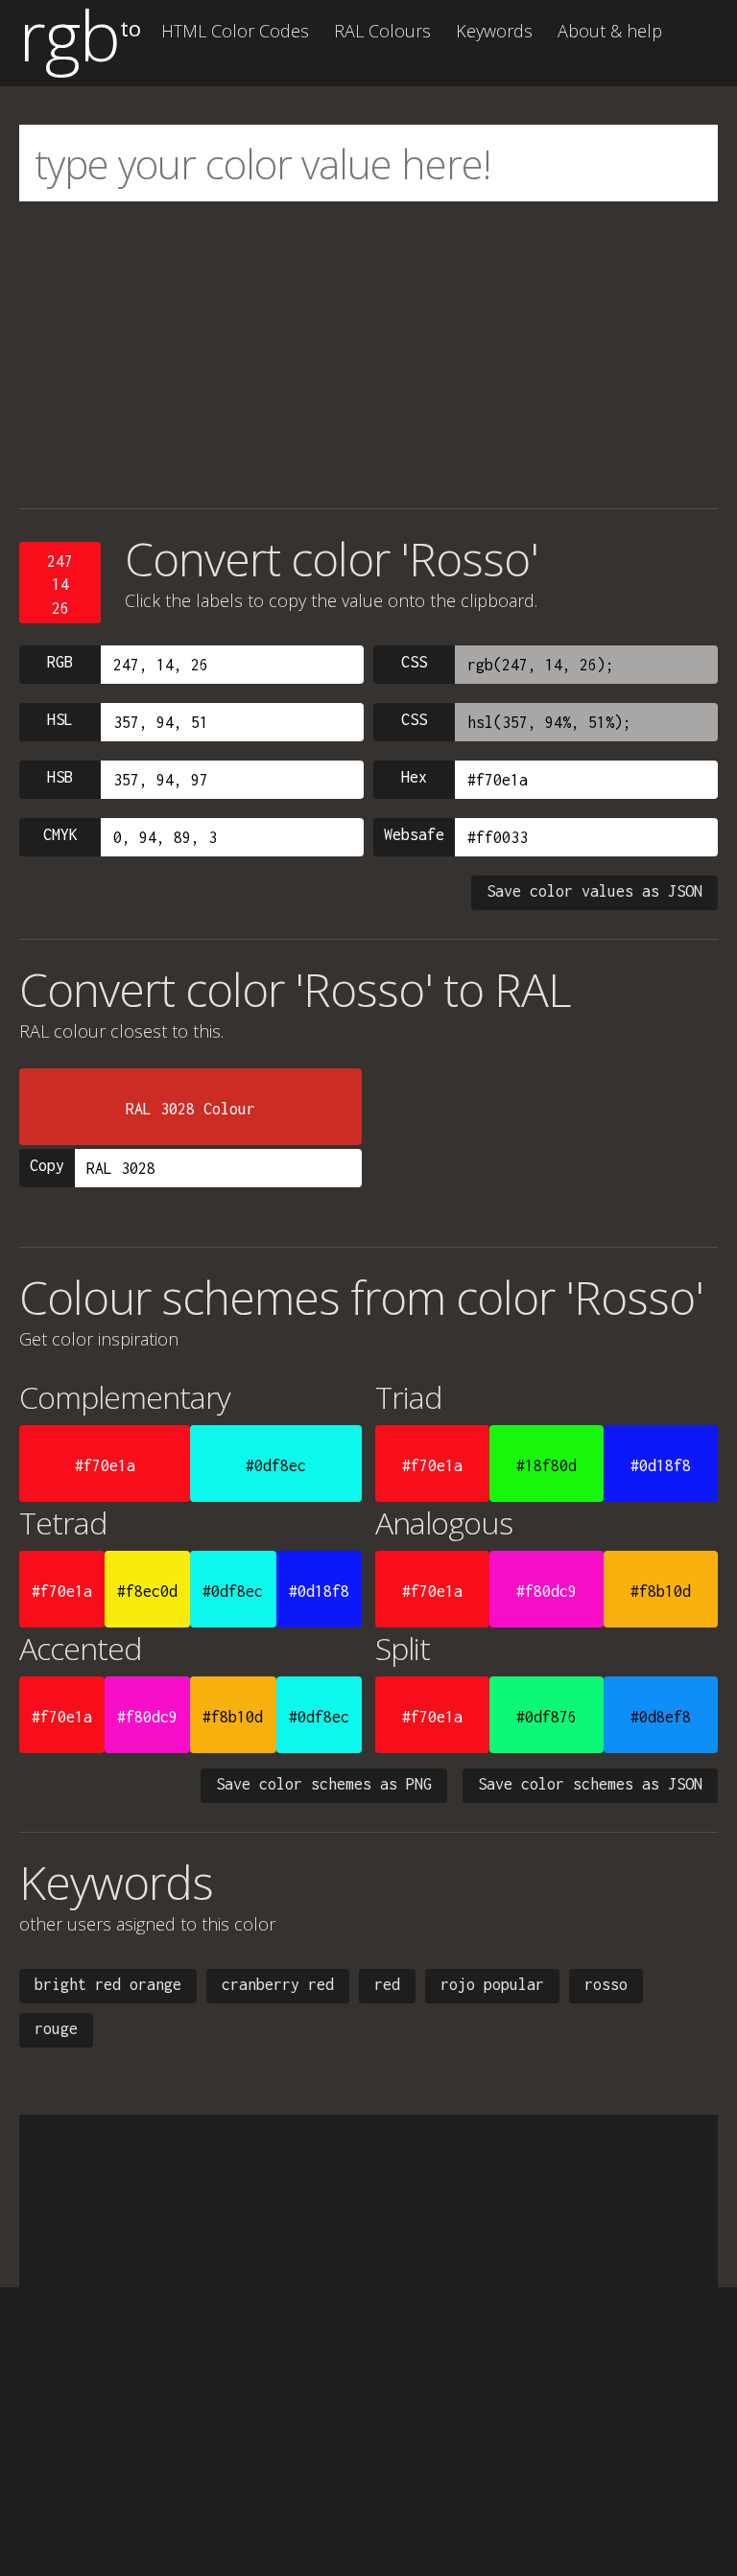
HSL (60, 719)
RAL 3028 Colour (190, 1109)
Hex (414, 777)
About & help (610, 31)
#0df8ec (276, 1465)
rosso (606, 1984)
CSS (414, 662)
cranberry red (278, 1984)
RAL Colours (382, 31)
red (387, 1984)
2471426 (60, 585)
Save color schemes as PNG (324, 1784)
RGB (60, 662)
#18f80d (547, 1465)
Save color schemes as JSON (590, 1784)
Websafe (414, 834)
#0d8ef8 (661, 1717)
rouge (56, 2028)
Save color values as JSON (594, 891)
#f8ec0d (147, 1591)
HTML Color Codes (235, 31)
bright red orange (108, 1984)
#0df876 (547, 1717)
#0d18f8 (661, 1465)
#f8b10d (661, 1591)
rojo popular (492, 1984)
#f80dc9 (547, 1591)
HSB (60, 777)
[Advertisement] (368, 355)
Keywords (494, 31)
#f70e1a (105, 1465)
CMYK (60, 834)
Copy (47, 1165)
